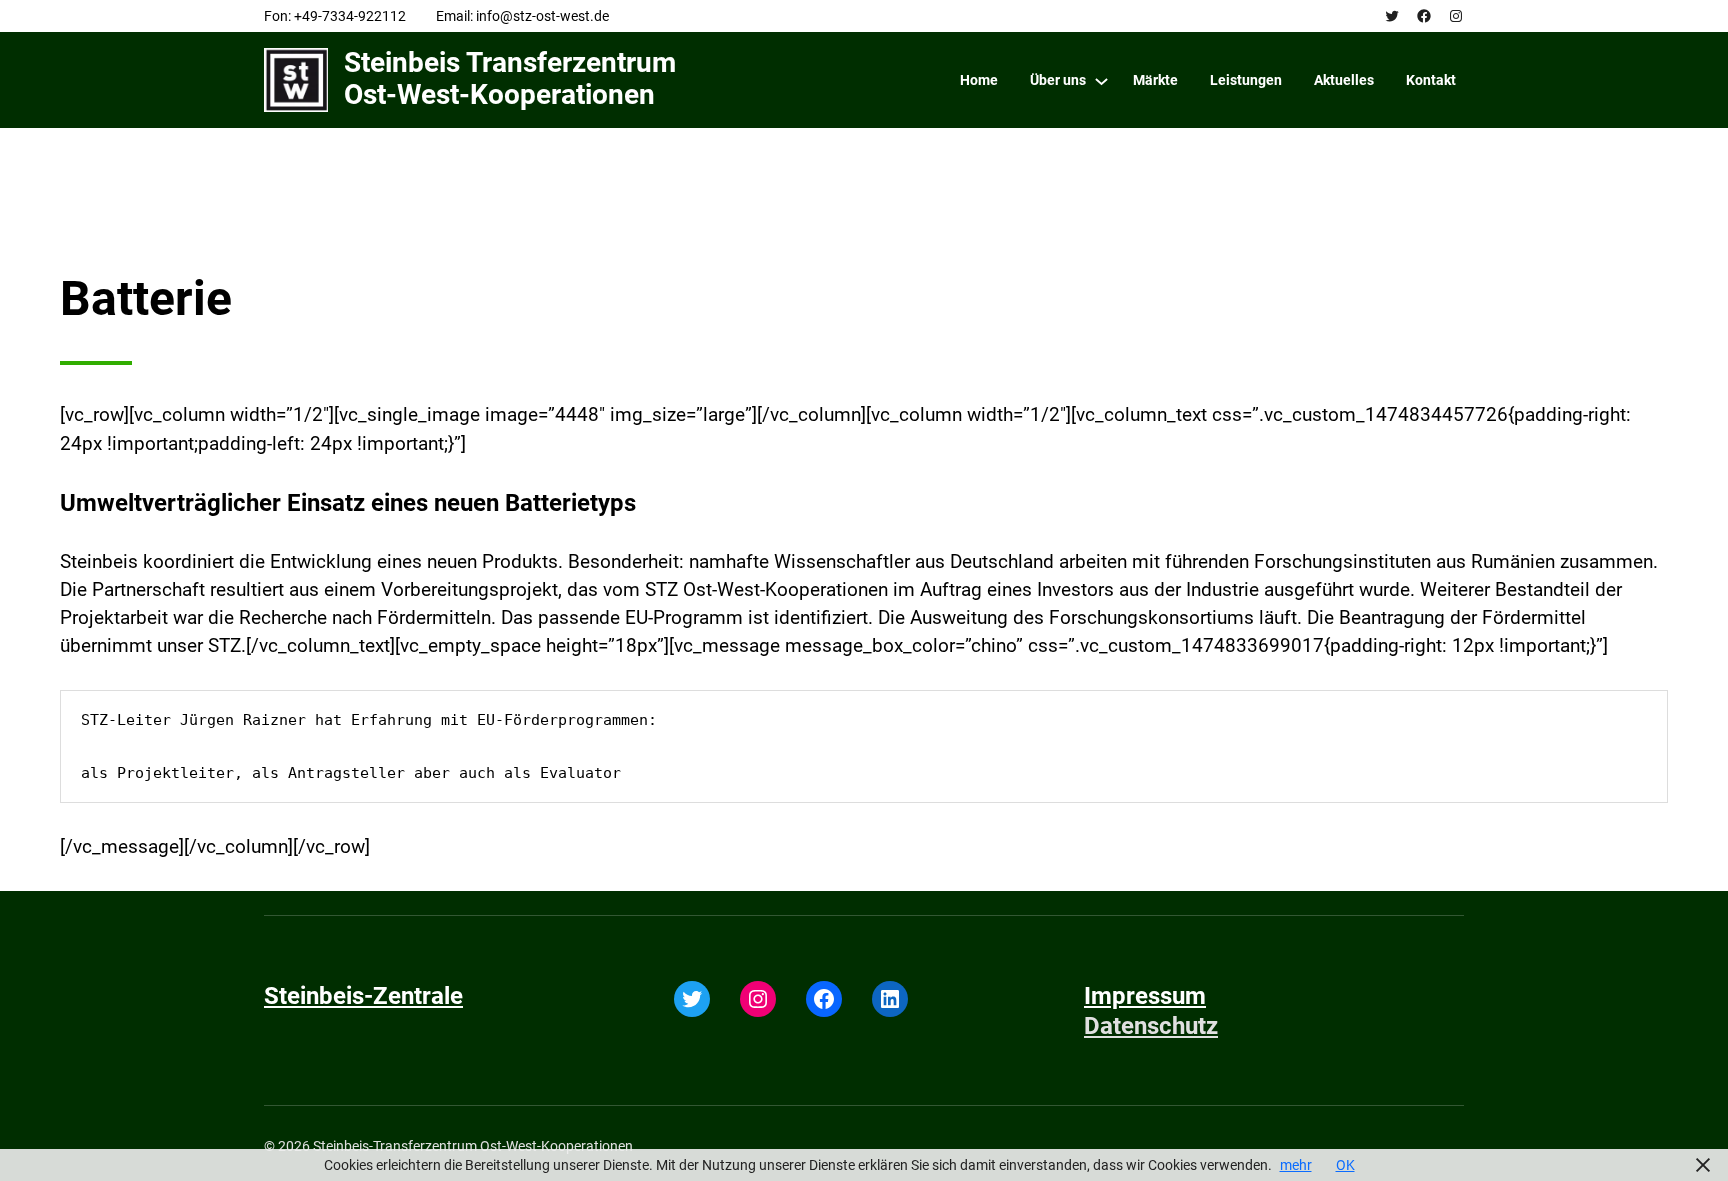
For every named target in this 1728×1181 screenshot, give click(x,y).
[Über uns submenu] (1101, 80)
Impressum (1145, 996)
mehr (1296, 1165)
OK (1345, 1165)
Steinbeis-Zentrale (363, 996)
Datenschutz (1151, 1026)
